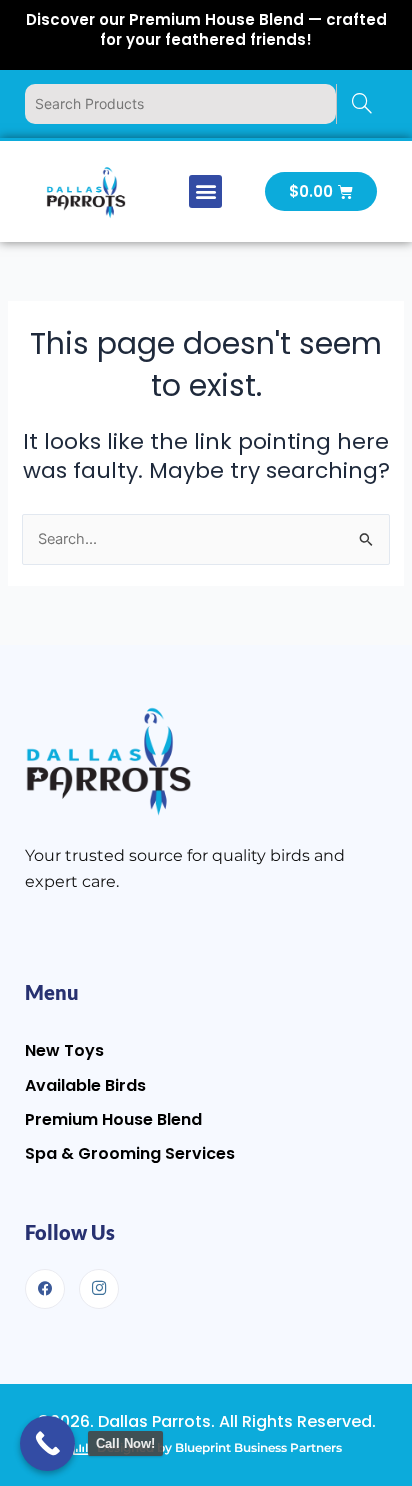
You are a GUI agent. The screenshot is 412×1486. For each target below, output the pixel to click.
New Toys (64, 1050)
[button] (205, 191)
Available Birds (85, 1085)
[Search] (361, 104)
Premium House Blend (113, 1119)
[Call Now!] (47, 1443)
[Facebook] (45, 1289)
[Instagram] (99, 1289)
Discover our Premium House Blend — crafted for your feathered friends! (206, 29)
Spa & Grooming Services (130, 1153)
